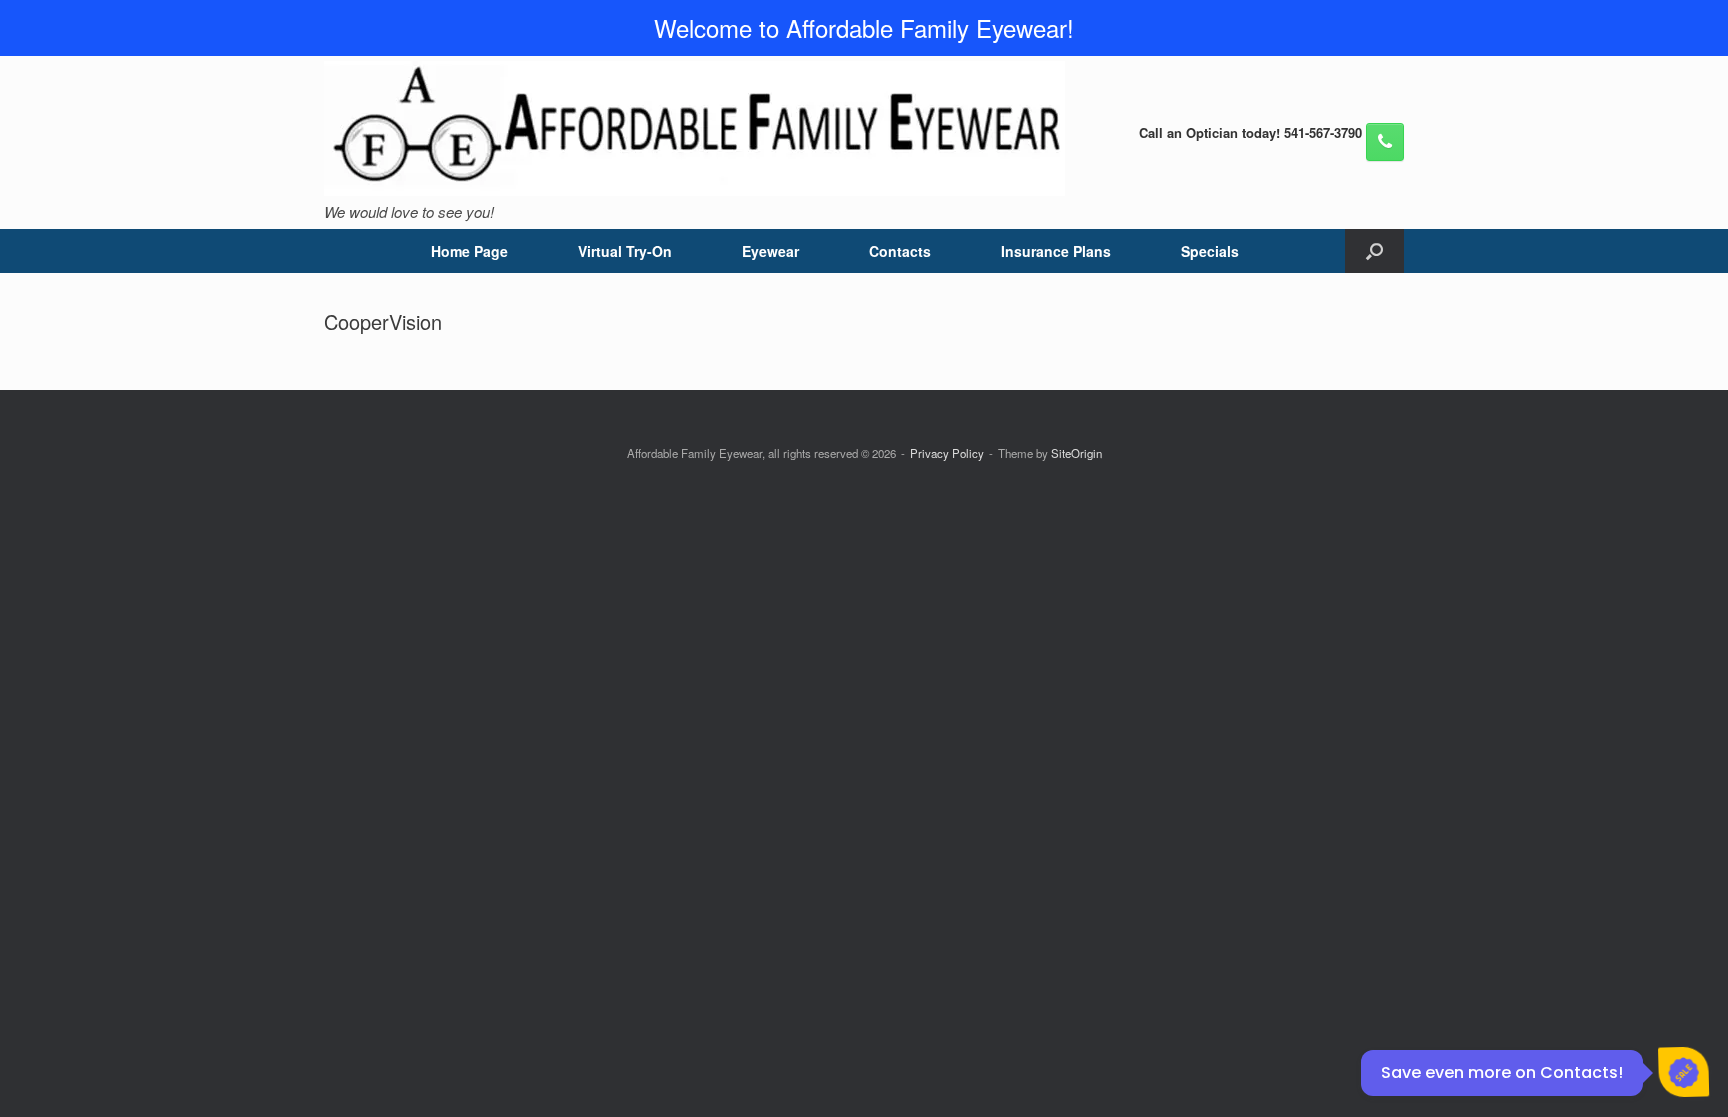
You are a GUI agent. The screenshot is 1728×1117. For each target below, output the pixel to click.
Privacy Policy (947, 453)
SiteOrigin (1076, 453)
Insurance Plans (1056, 251)
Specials (1210, 251)
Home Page (469, 251)
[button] (1374, 251)
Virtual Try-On (625, 251)
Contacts (900, 251)
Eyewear (770, 251)
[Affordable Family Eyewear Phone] (1385, 142)
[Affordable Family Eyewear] (694, 128)
